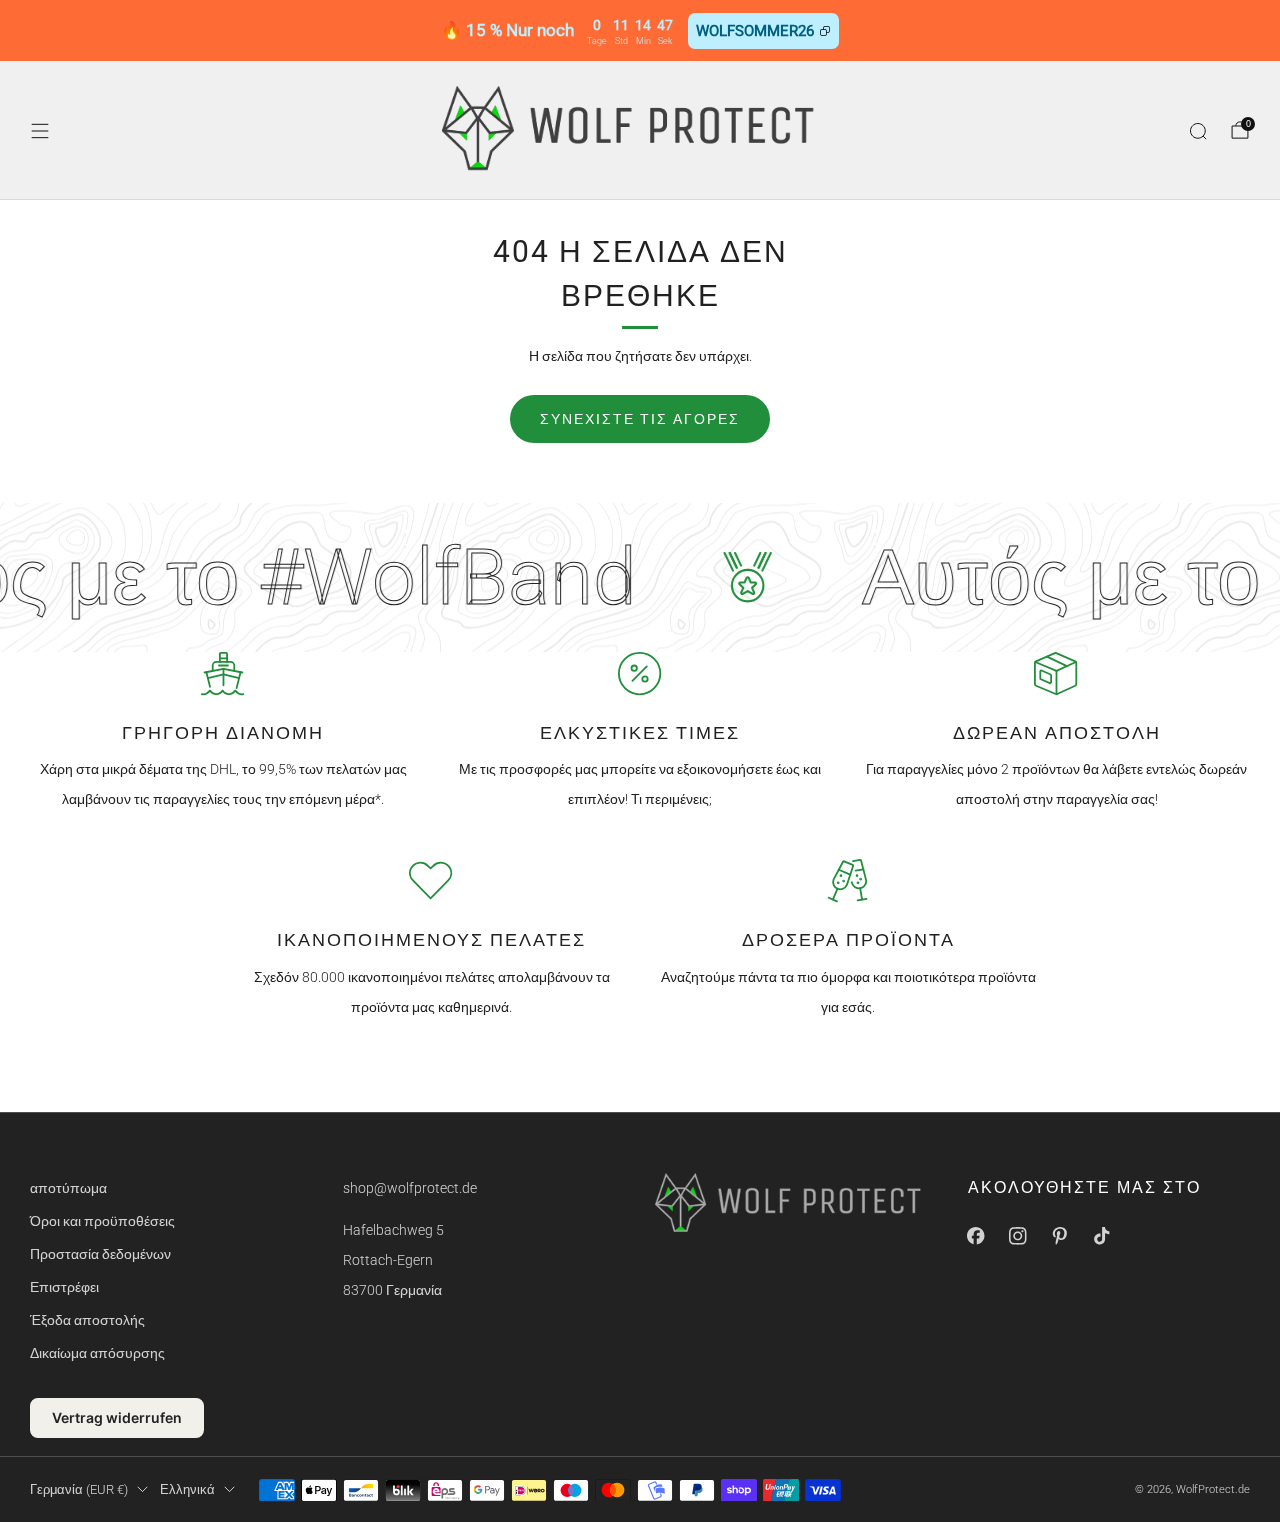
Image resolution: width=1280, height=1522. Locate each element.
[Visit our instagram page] (1018, 1236)
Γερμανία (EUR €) (79, 1489)
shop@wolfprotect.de (410, 1188)
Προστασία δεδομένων (100, 1254)
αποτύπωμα (68, 1188)
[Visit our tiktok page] (1102, 1236)
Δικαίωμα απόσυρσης (97, 1353)
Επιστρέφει (64, 1287)
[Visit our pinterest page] (1060, 1236)
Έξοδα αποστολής (87, 1320)
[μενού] (40, 131)
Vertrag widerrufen (117, 1417)
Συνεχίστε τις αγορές (640, 419)
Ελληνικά (187, 1489)
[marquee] (640, 577)
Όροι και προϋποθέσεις (102, 1221)
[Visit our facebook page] (976, 1236)
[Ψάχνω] (1198, 131)
